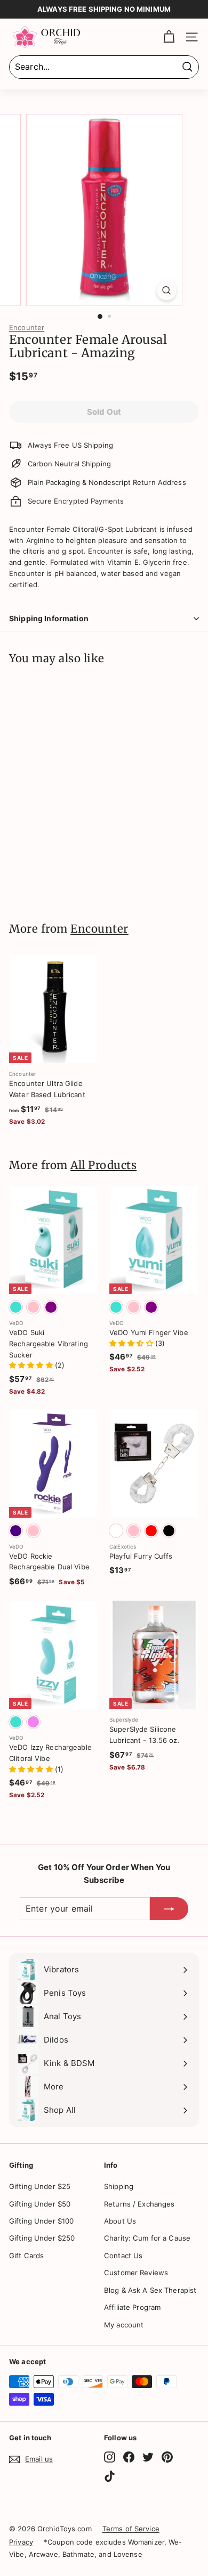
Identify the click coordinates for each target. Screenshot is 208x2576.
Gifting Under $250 (42, 2238)
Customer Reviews (136, 2273)
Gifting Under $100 (41, 2221)
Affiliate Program (132, 2307)
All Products (103, 1165)
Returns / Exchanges (139, 2204)
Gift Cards (26, 2256)
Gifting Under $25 (40, 2186)
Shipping (119, 2186)
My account (124, 2325)
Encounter (27, 327)
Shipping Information (49, 618)
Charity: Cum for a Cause (147, 2238)
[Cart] (169, 37)
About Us (120, 2221)
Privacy (21, 2542)
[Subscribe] (169, 1909)
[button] (32, 1365)
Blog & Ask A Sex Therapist (150, 2290)
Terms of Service (131, 2529)
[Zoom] (166, 290)
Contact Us (123, 2256)
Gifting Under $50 (40, 2204)
